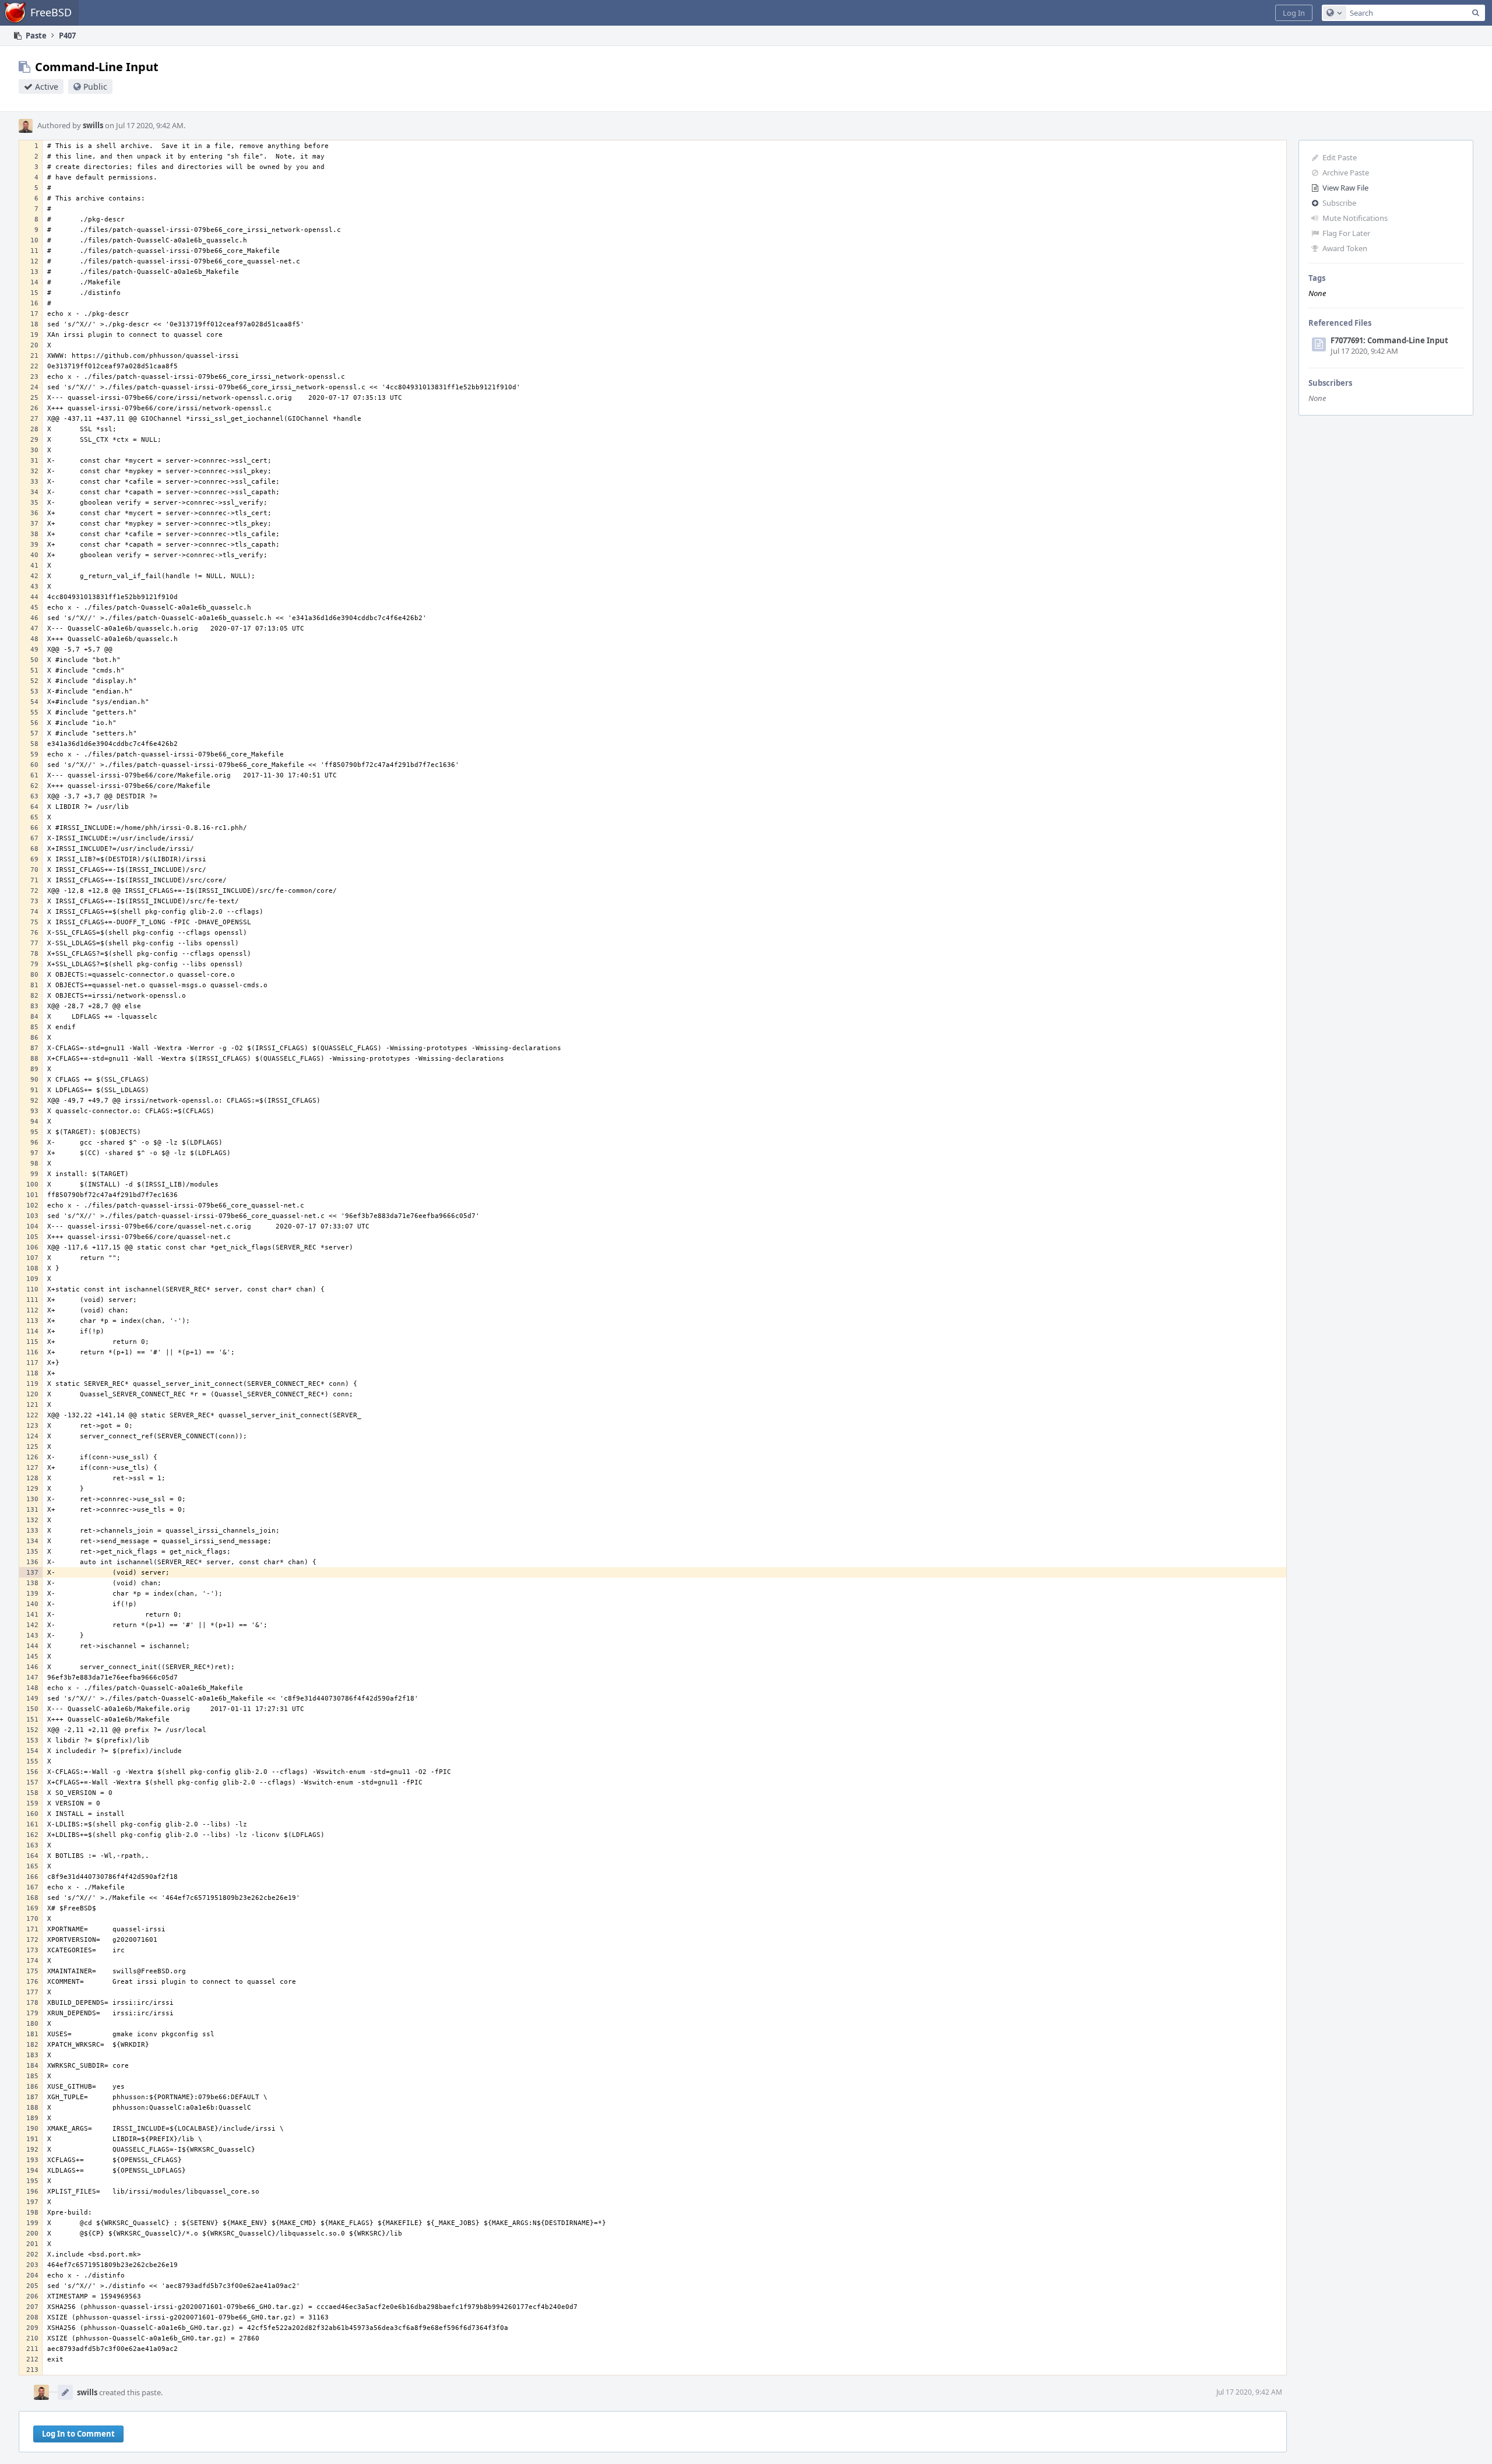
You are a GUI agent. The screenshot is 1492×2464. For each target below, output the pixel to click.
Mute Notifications (1355, 218)
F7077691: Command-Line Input (1389, 340)
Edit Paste (1340, 157)
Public (95, 87)
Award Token (1345, 248)
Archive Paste (1346, 173)
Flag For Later (1346, 233)
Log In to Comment (78, 2434)
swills (93, 125)
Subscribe (1339, 203)
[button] (1294, 13)
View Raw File (1345, 188)
